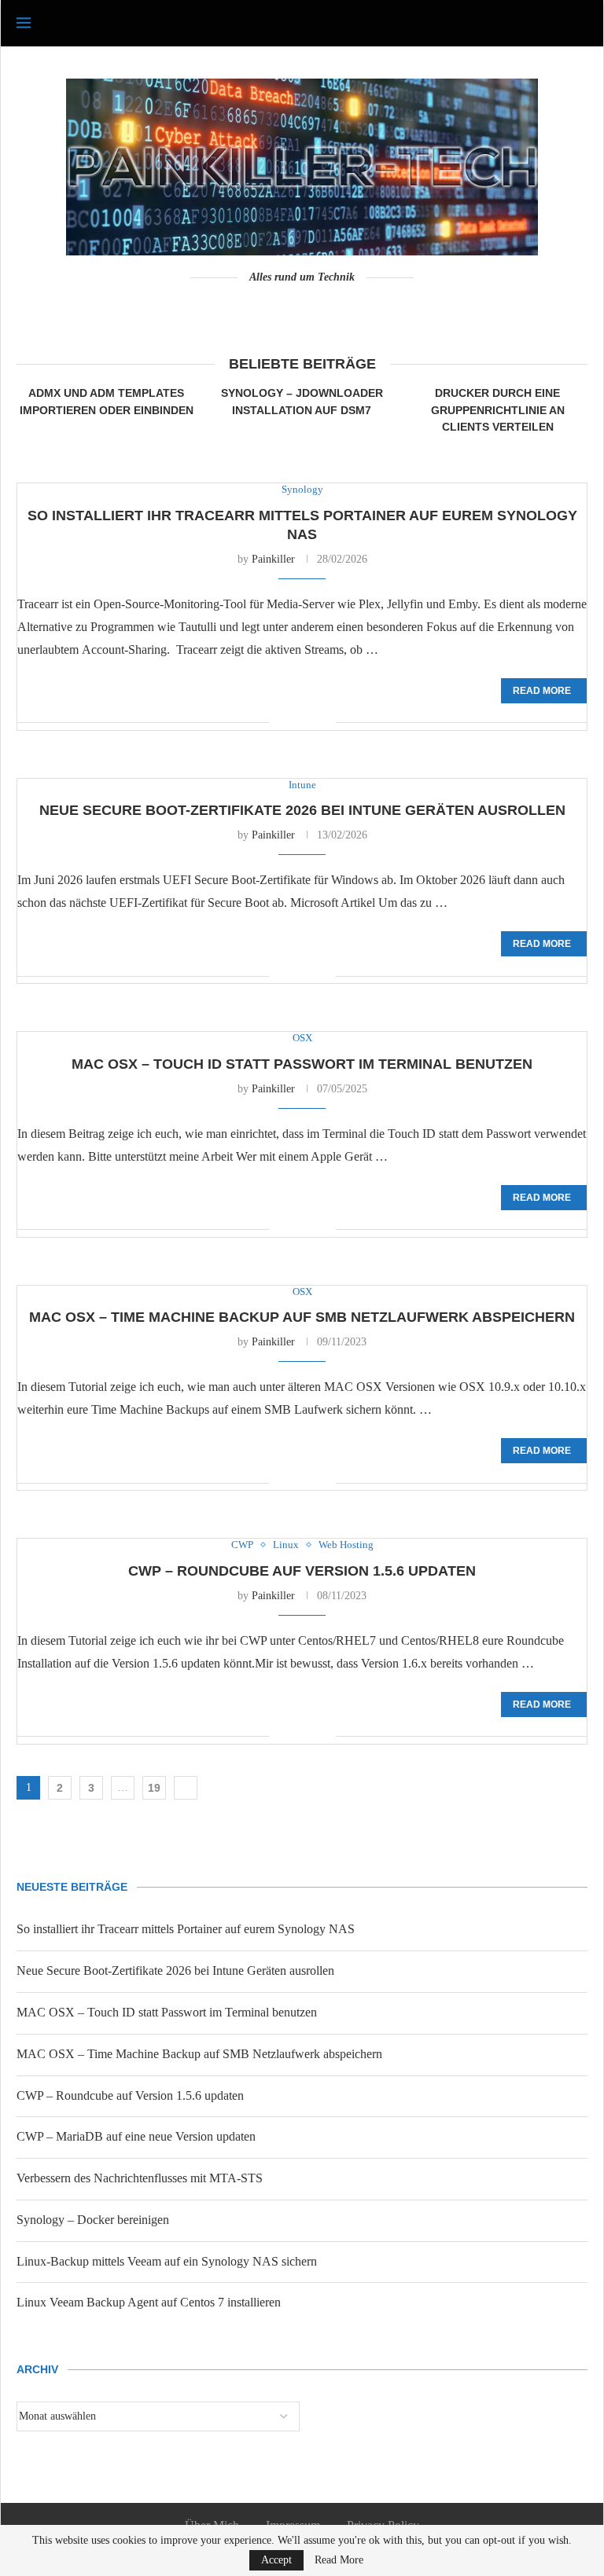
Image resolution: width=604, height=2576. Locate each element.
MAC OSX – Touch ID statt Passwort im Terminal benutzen (302, 1064)
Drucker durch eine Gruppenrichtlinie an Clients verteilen (498, 410)
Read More (339, 2560)
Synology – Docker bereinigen (93, 2220)
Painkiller (273, 559)
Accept (276, 2560)
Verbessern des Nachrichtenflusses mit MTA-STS (140, 2178)
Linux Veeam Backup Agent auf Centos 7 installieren (149, 2302)
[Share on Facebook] (292, 724)
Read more (542, 691)
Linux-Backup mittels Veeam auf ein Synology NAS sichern (167, 2261)
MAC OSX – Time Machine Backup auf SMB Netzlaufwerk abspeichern (302, 1317)
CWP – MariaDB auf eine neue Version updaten (136, 2136)
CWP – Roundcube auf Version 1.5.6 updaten (302, 1571)
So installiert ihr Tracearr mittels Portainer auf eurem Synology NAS (186, 1929)
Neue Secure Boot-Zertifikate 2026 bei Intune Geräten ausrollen (302, 810)
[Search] (580, 24)
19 (154, 1788)
